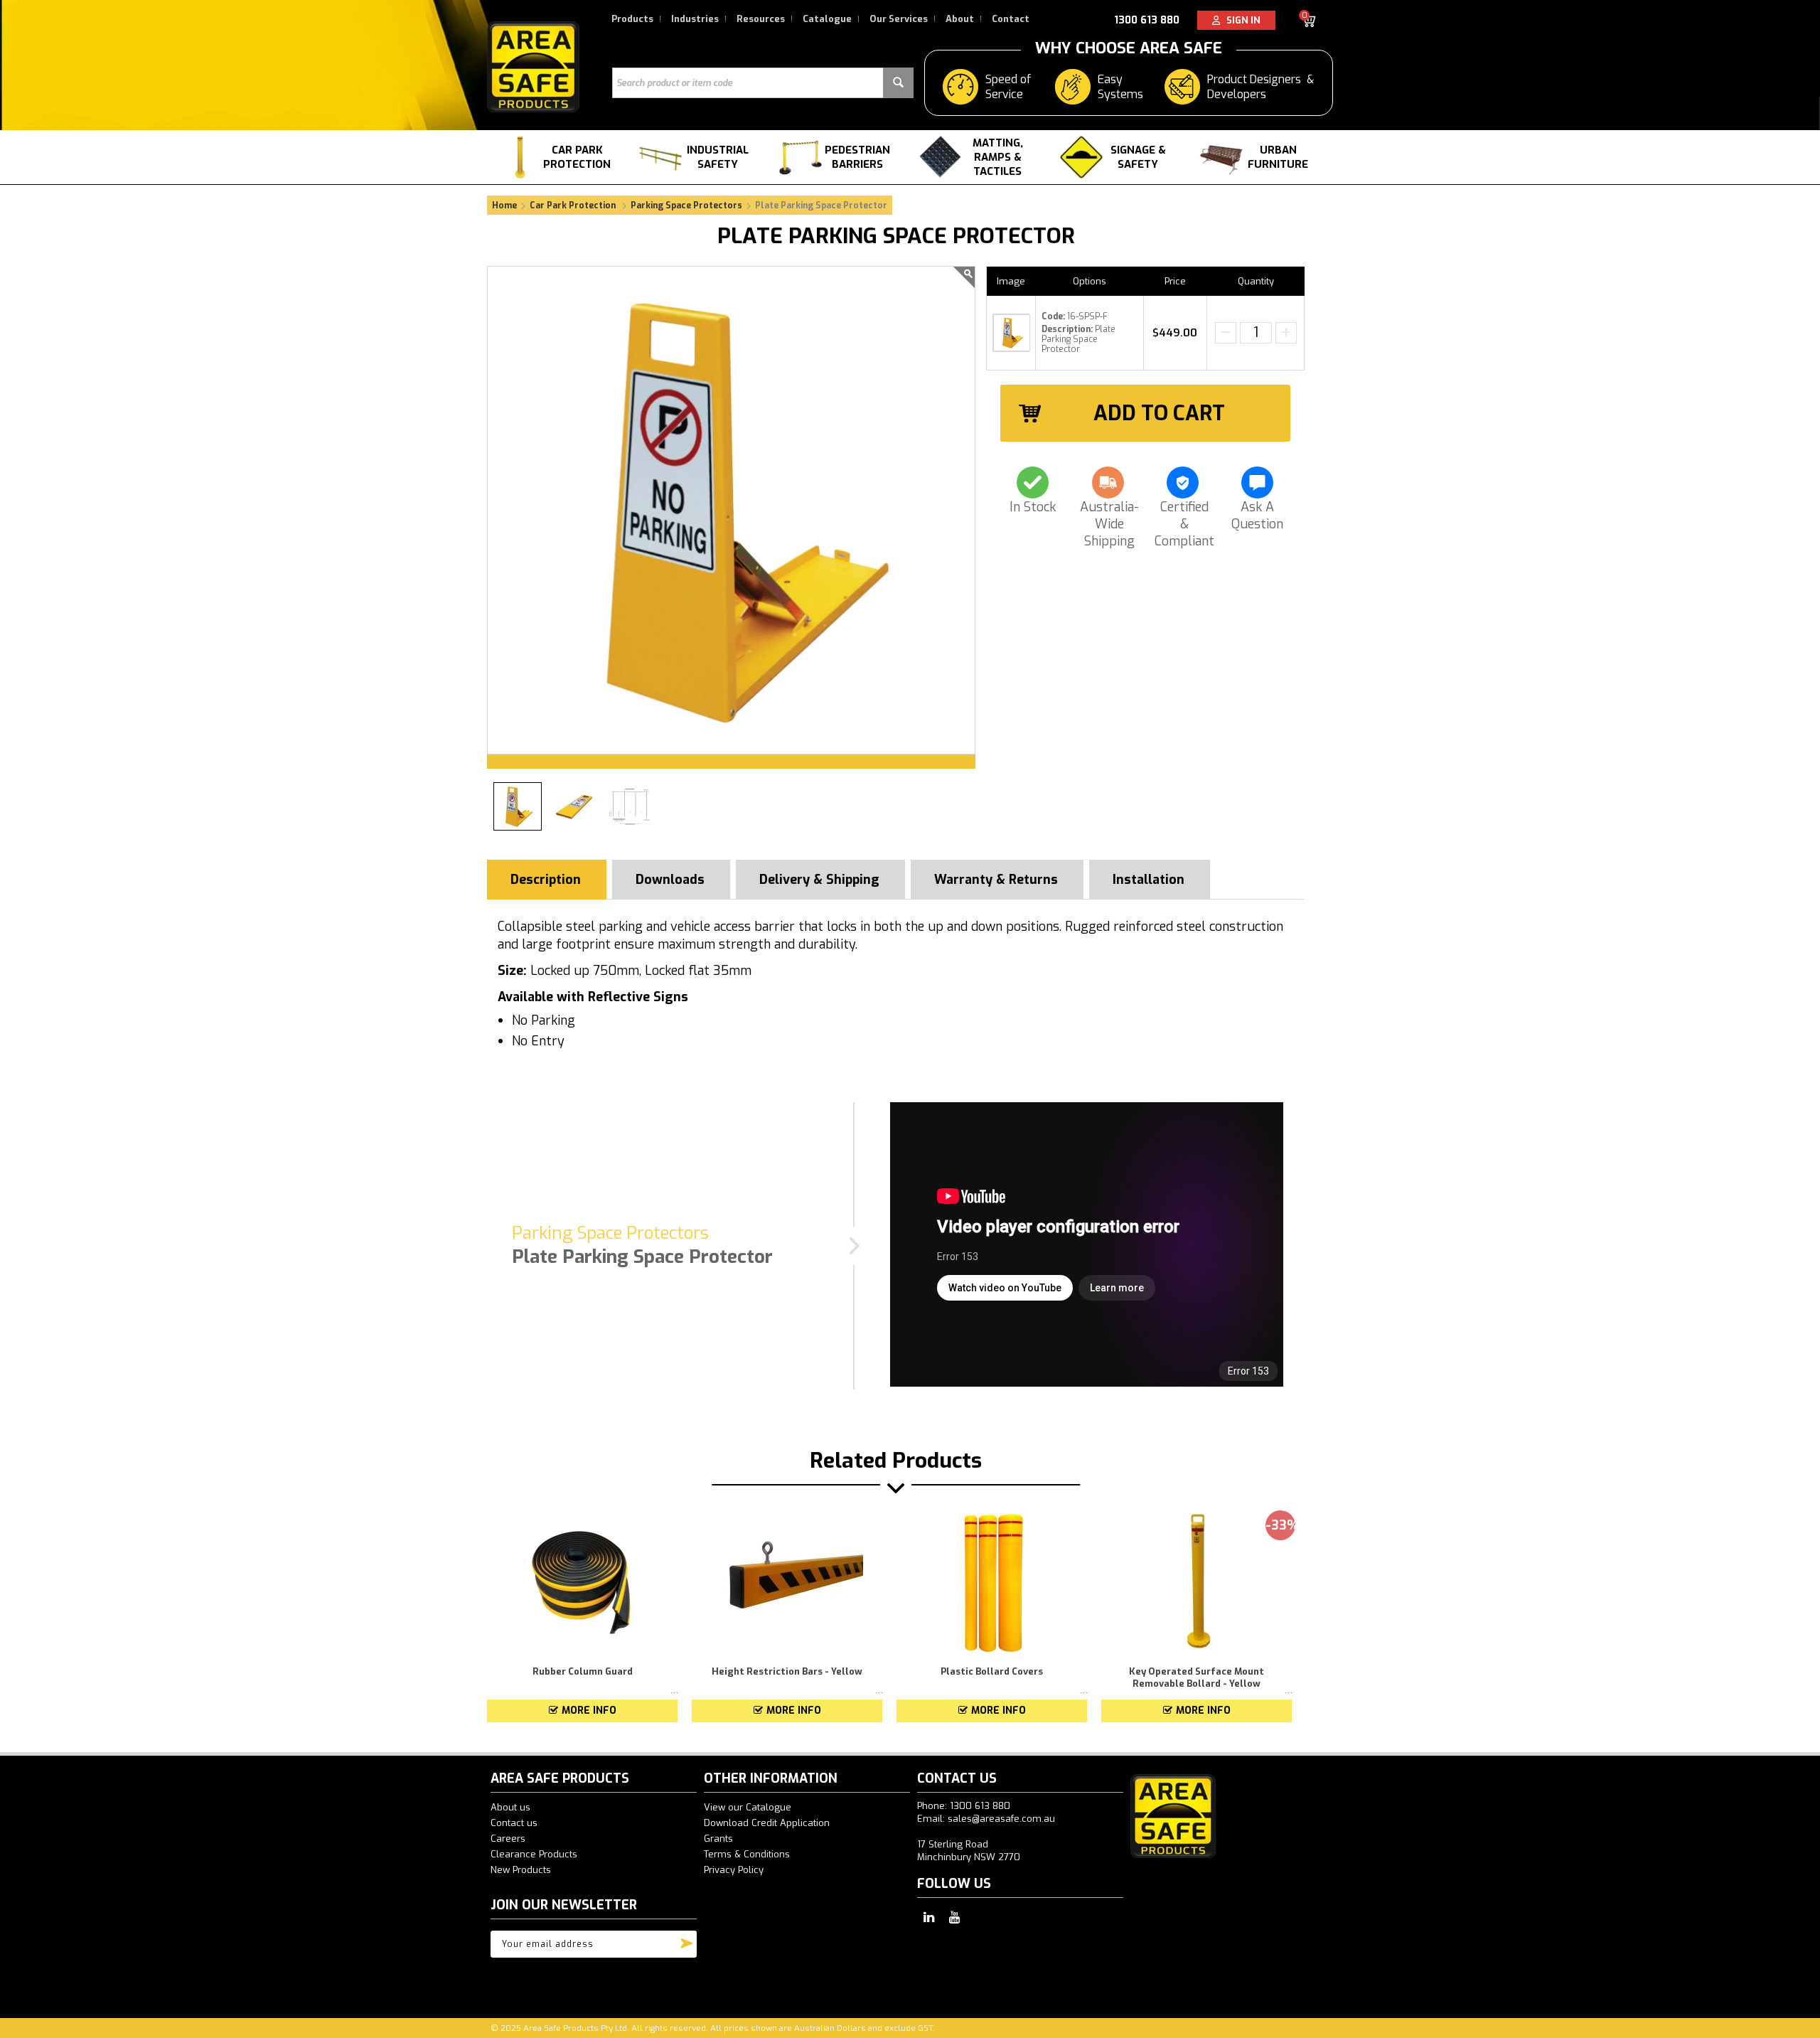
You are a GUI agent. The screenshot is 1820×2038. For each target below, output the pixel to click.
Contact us (514, 1823)
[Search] (898, 83)
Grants (718, 1839)
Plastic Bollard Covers (992, 1671)
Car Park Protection (577, 157)
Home (504, 206)
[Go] (687, 1941)
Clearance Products (534, 1854)
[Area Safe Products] (533, 66)
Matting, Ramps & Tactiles (998, 157)
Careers (508, 1839)
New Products (521, 1870)
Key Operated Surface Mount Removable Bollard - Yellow (1197, 1677)
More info (589, 1711)
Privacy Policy (734, 1870)
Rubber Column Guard (583, 1671)
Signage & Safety (1138, 157)
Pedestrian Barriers (857, 157)
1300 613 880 (1147, 20)
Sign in (1240, 20)
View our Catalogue (748, 1807)
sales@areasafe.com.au (1001, 1819)
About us (510, 1807)
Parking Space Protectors (686, 206)
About (960, 19)
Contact (1011, 19)
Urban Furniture (1278, 157)
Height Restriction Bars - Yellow (787, 1671)
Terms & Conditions (747, 1854)
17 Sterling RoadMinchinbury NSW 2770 (969, 1851)
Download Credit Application (767, 1823)
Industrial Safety (718, 157)
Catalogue (827, 19)
